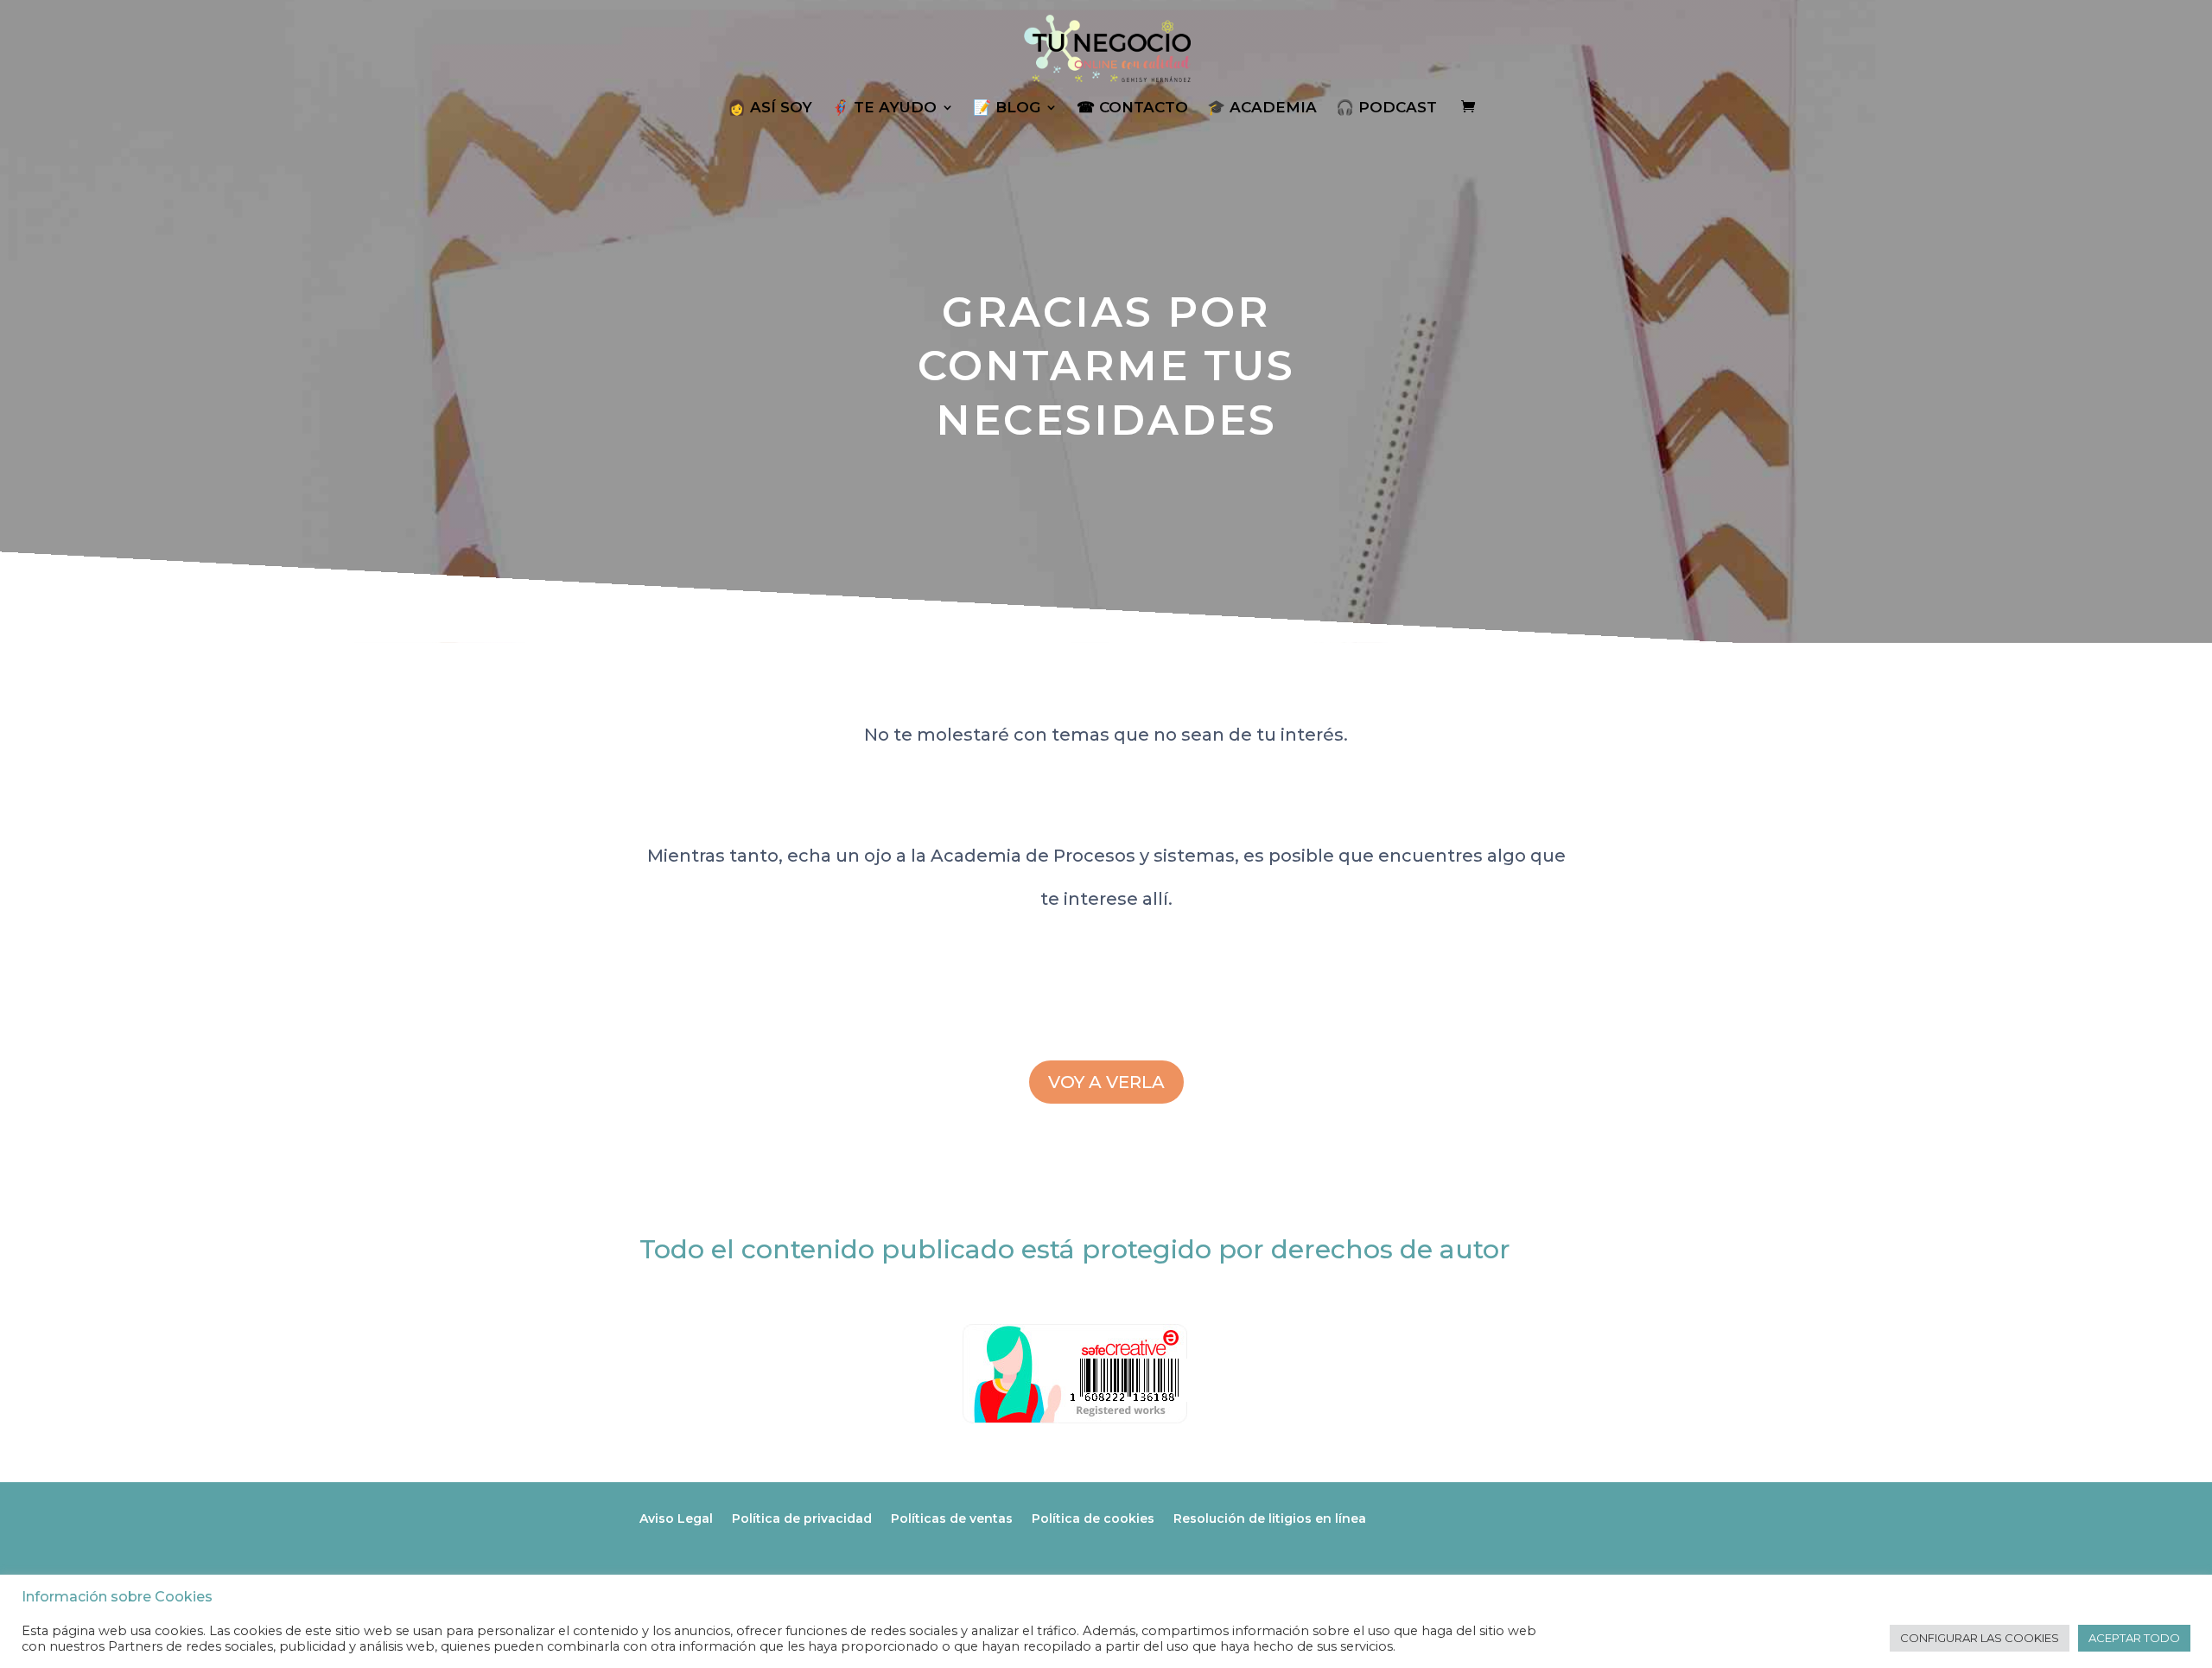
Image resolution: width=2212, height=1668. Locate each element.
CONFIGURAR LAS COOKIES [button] (1980, 1638)
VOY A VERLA (1106, 1082)
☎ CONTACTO (1132, 108)
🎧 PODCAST (1386, 108)
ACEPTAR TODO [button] (2134, 1638)
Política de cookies (1093, 1518)
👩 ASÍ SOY (770, 108)
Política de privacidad (802, 1518)
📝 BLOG (1007, 108)
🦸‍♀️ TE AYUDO (884, 108)
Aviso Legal (676, 1518)
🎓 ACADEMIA (1262, 108)
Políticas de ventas (952, 1518)
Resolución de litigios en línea (1270, 1518)
